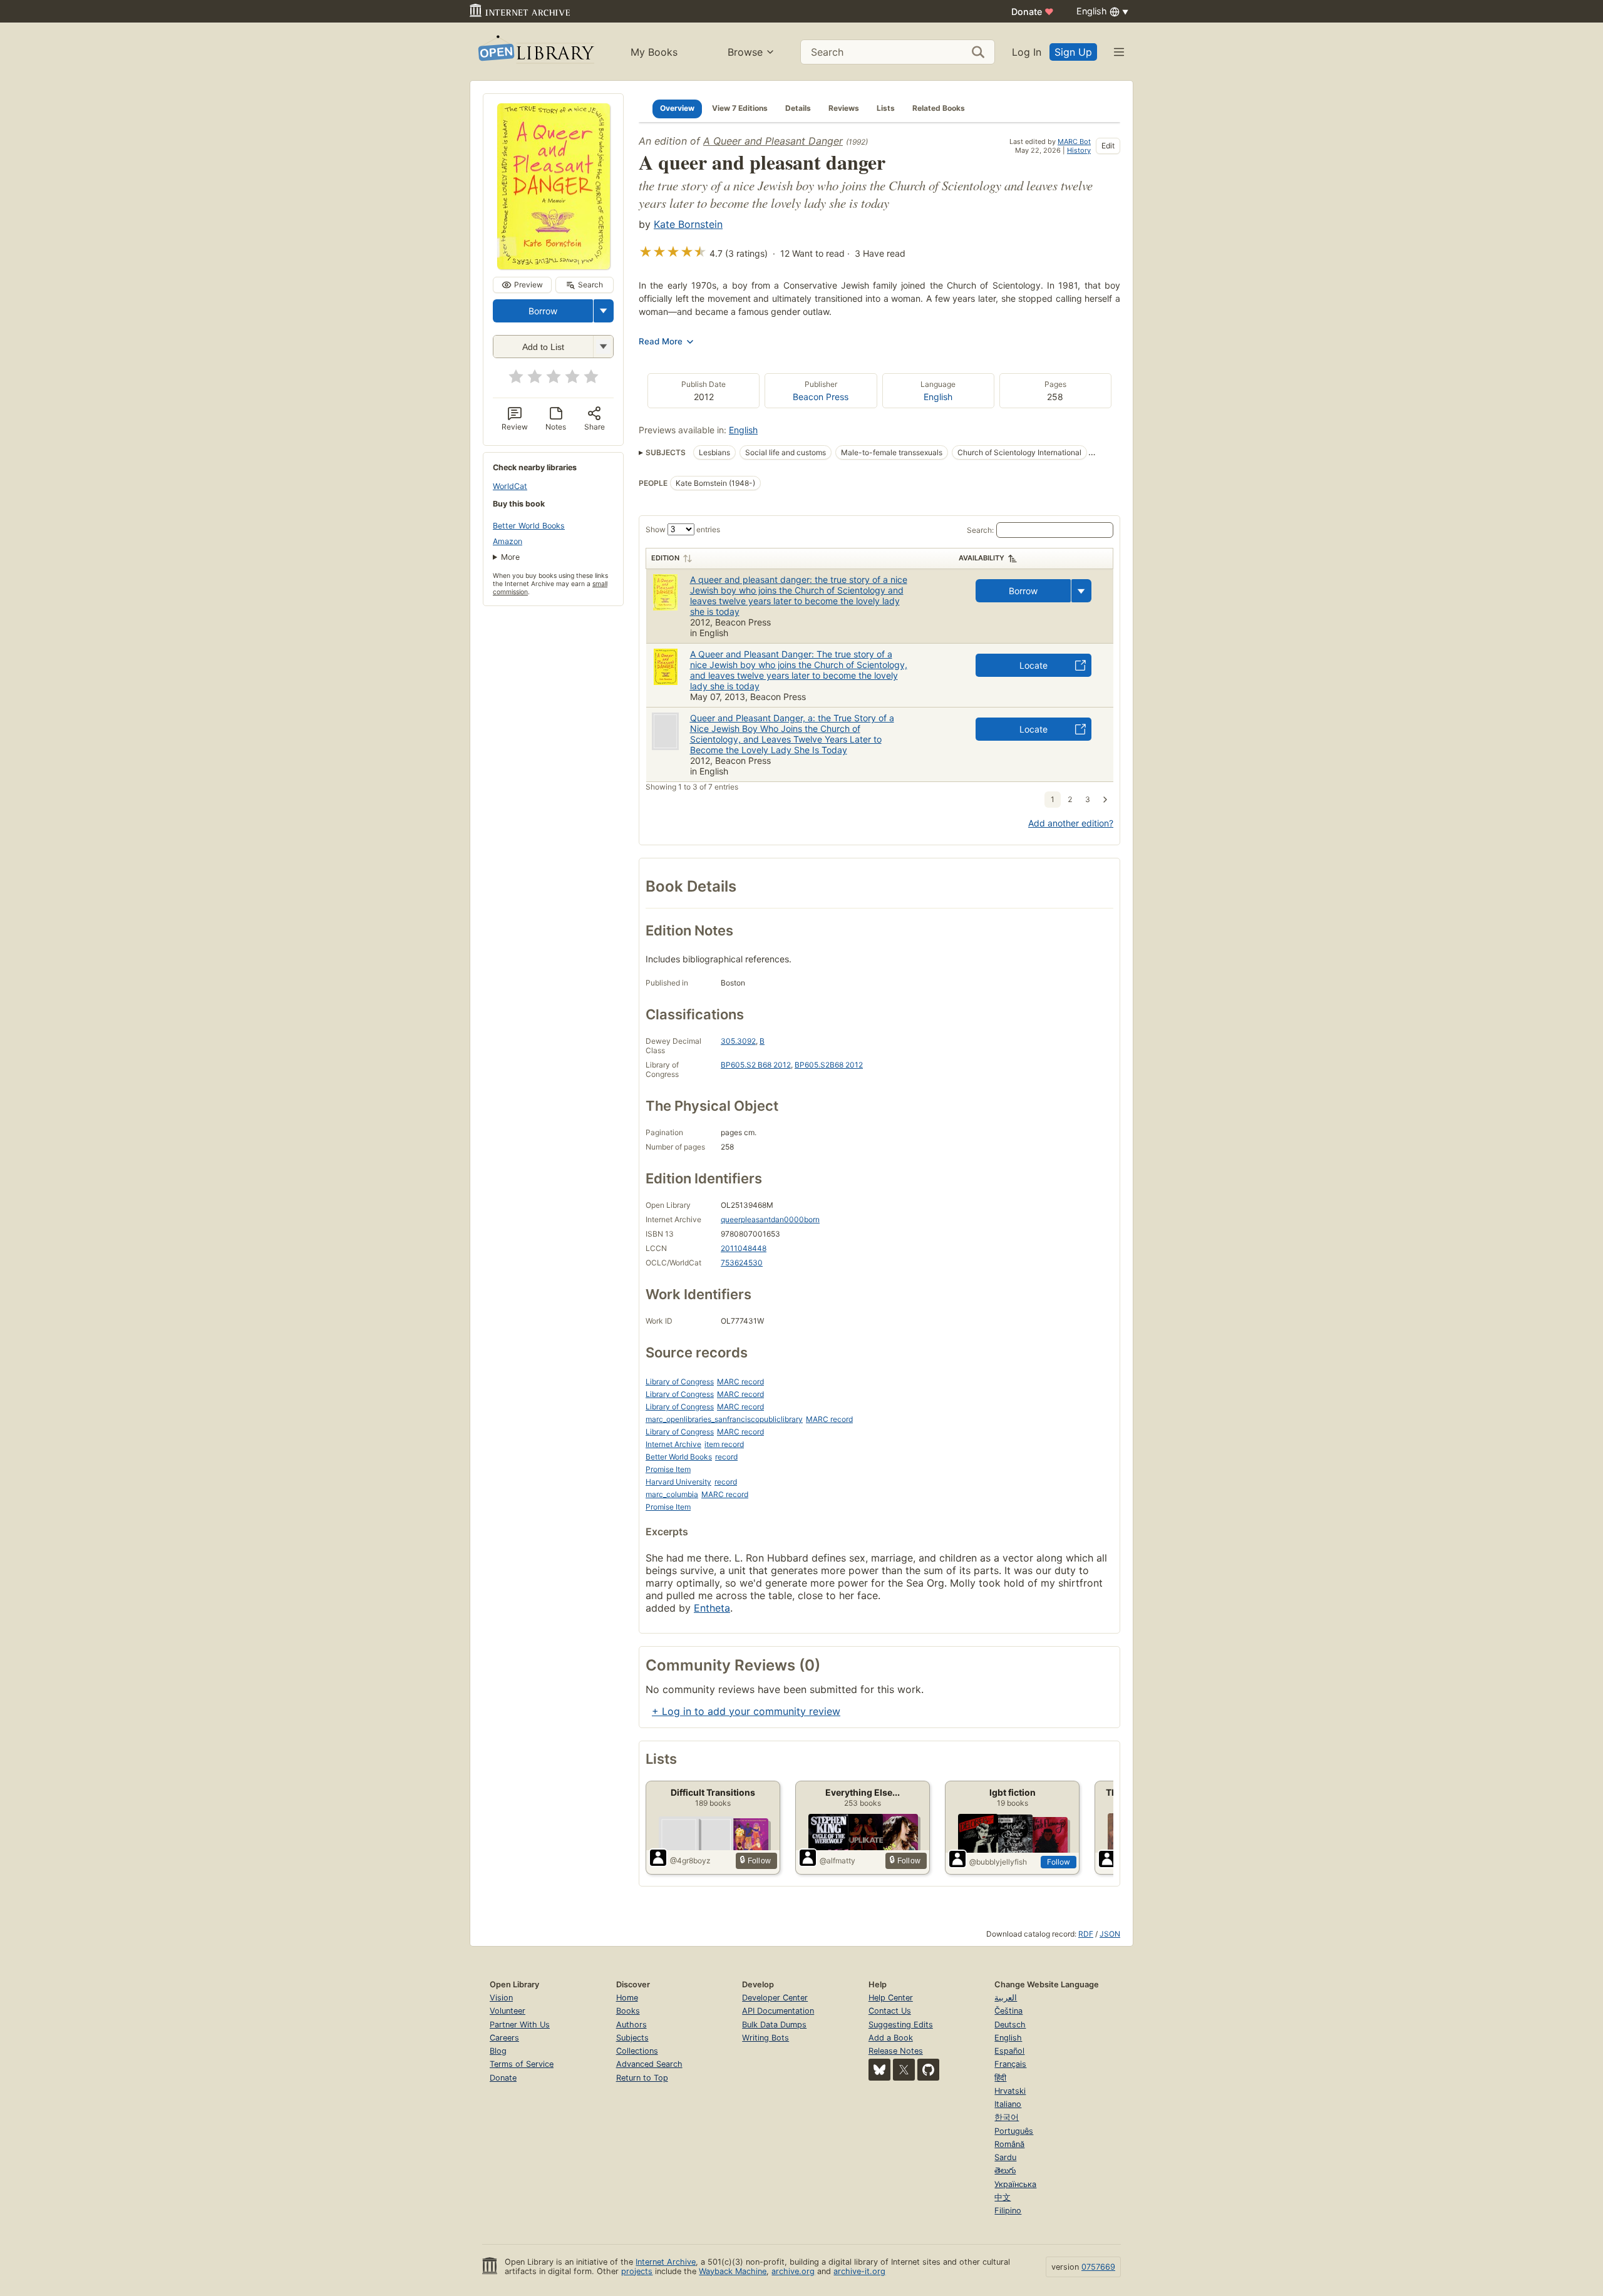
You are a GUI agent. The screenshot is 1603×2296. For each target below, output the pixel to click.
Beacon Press (821, 397)
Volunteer (508, 2011)
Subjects (632, 2038)
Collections (637, 2051)
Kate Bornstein (688, 224)
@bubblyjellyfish (998, 1862)
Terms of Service (522, 2064)
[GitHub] (928, 2070)
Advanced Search (649, 2064)
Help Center (891, 1998)
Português (1014, 2131)
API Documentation (778, 2011)
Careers (504, 2038)
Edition (665, 558)
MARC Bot (1074, 142)
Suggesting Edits (901, 2025)
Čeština (1008, 2011)
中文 (1003, 2197)
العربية (1006, 1998)
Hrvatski (1010, 2091)
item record (724, 1444)
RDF (1086, 1934)
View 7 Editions (740, 108)
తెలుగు (1005, 2170)
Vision (501, 1998)
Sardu (1005, 2157)
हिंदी (1000, 2078)
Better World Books (529, 526)
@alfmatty (838, 1861)
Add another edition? (1071, 823)
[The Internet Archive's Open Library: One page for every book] (535, 52)
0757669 (1098, 2267)
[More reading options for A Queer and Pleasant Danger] (603, 347)
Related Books (939, 108)
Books (628, 2011)
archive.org (793, 2271)
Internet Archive (673, 1444)
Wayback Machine (733, 2271)
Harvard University (678, 1482)
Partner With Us (520, 2025)
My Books (654, 52)
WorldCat (510, 486)
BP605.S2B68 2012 (829, 1065)
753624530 (742, 1263)
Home (627, 1998)
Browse (745, 52)
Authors (631, 2025)
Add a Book (891, 2038)
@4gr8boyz (690, 1861)
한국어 (1007, 2117)
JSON (1110, 1934)
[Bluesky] (879, 2070)
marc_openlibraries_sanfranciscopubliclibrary (724, 1419)
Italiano (1008, 2104)
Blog (498, 2051)
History (1079, 150)
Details (798, 108)
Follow (1059, 1862)
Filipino (1008, 2211)
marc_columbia (672, 1494)
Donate (1033, 12)
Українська (1015, 2184)
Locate (1033, 665)
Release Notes (896, 2051)
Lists (886, 108)
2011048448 (744, 1248)
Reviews (844, 108)
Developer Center (775, 1998)
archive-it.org (859, 2271)
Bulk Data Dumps (774, 2025)
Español (1009, 2051)
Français (1010, 2064)
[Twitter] (904, 2070)
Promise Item (668, 1469)
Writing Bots (765, 2038)
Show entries (683, 529)
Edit (1108, 146)
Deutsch (1010, 2025)
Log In (1027, 52)
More (510, 557)
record (726, 1457)
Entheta (712, 1608)
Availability (982, 558)
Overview (677, 108)
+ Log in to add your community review (746, 1711)
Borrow (543, 311)
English (938, 397)
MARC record (740, 1382)
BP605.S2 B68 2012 (756, 1065)
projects (637, 2271)
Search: (980, 530)
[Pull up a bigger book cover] (554, 265)
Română (1009, 2144)
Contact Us (890, 2011)
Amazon (508, 541)
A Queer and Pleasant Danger (773, 141)
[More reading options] (604, 311)
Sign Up (1073, 52)
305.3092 (738, 1041)
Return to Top (642, 2078)
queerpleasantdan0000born (770, 1219)
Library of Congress (680, 1382)
